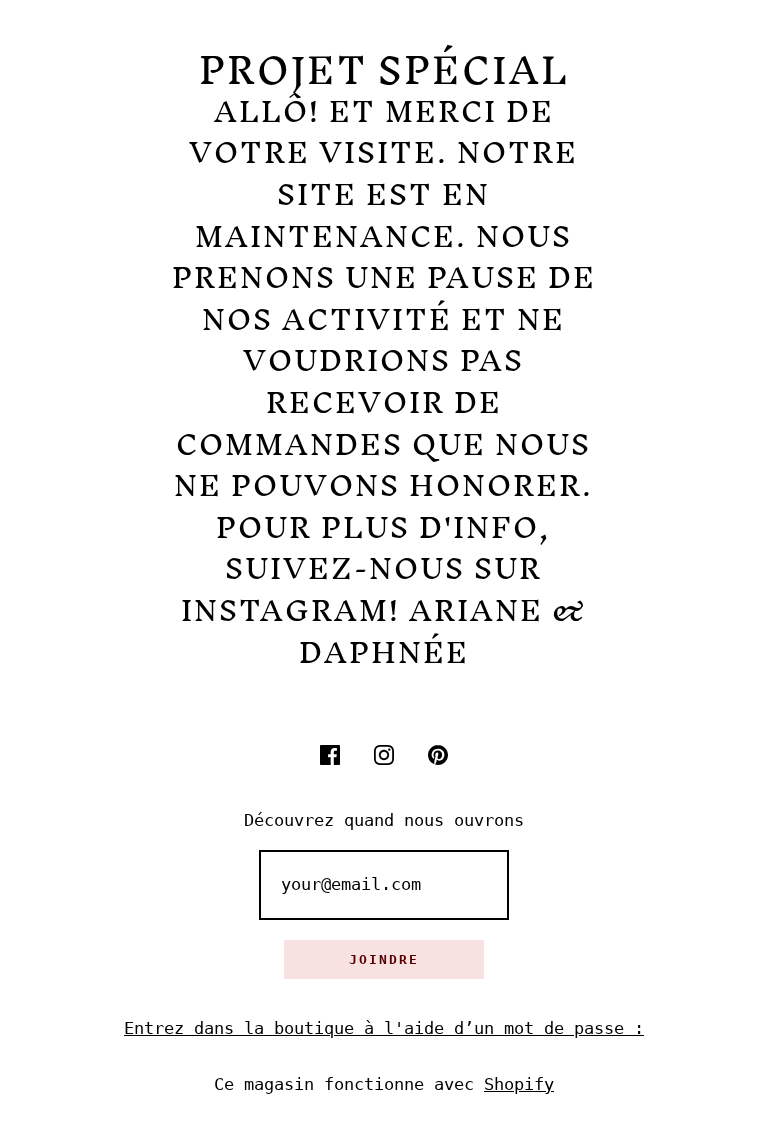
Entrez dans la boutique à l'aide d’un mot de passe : (384, 1028)
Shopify (519, 1084)
